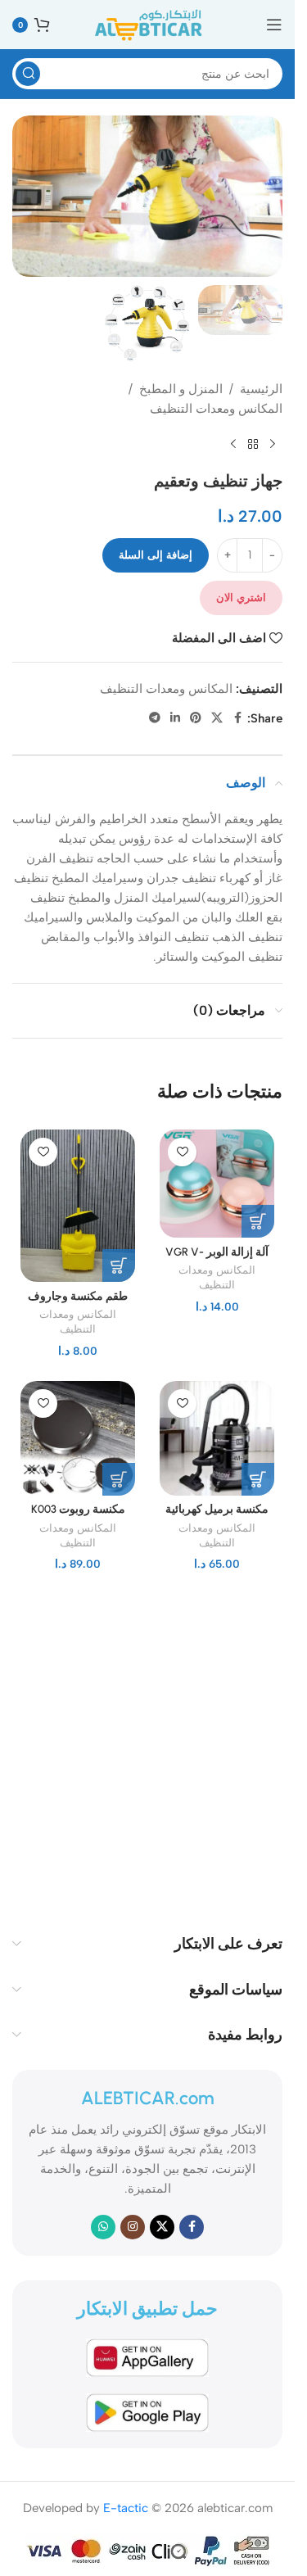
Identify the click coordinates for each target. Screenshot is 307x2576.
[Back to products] (253, 445)
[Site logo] (147, 24)
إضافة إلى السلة (156, 555)
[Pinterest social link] (196, 718)
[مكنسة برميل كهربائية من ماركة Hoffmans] (217, 1438)
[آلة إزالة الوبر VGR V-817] (217, 1184)
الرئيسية (261, 389)
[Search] (28, 74)
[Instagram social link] (133, 2227)
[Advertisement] (153, 1748)
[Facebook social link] (237, 718)
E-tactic (126, 2508)
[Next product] (233, 445)
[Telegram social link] (155, 718)
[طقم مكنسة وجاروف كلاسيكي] (78, 1206)
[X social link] (217, 718)
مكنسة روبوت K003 (78, 1509)
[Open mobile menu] (274, 25)
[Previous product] (273, 445)
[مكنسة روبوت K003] (78, 1438)
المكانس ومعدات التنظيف (216, 409)
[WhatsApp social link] (103, 2227)
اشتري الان (241, 598)
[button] (258, 1221)
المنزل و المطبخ (181, 389)
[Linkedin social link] (175, 718)
